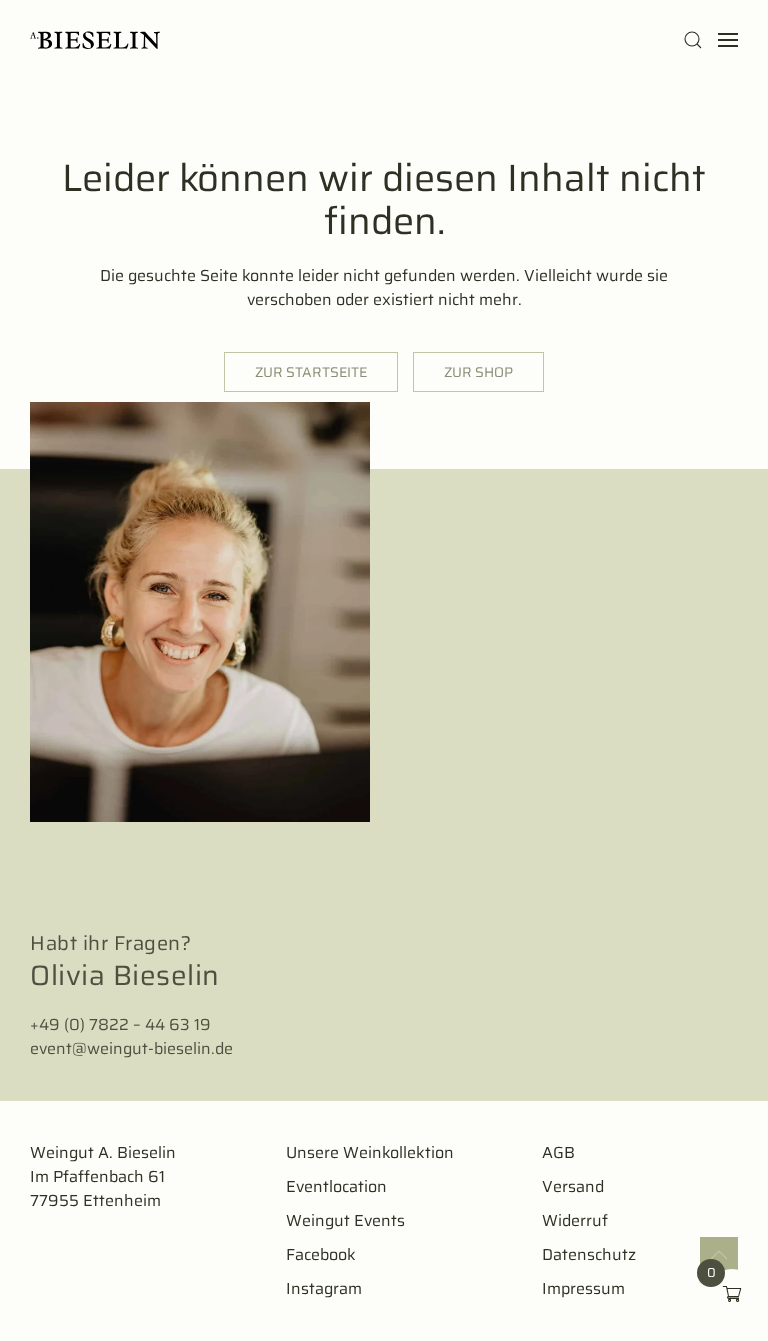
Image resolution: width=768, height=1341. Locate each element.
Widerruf (575, 1220)
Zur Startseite (311, 372)
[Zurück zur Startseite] (95, 40)
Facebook (321, 1254)
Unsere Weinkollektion (370, 1152)
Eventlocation (336, 1186)
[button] (693, 40)
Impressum (583, 1288)
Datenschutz (589, 1254)
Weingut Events (345, 1220)
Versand (573, 1186)
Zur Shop (478, 372)
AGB (558, 1152)
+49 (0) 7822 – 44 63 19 (120, 1024)
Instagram (324, 1288)
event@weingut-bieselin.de (131, 1048)
